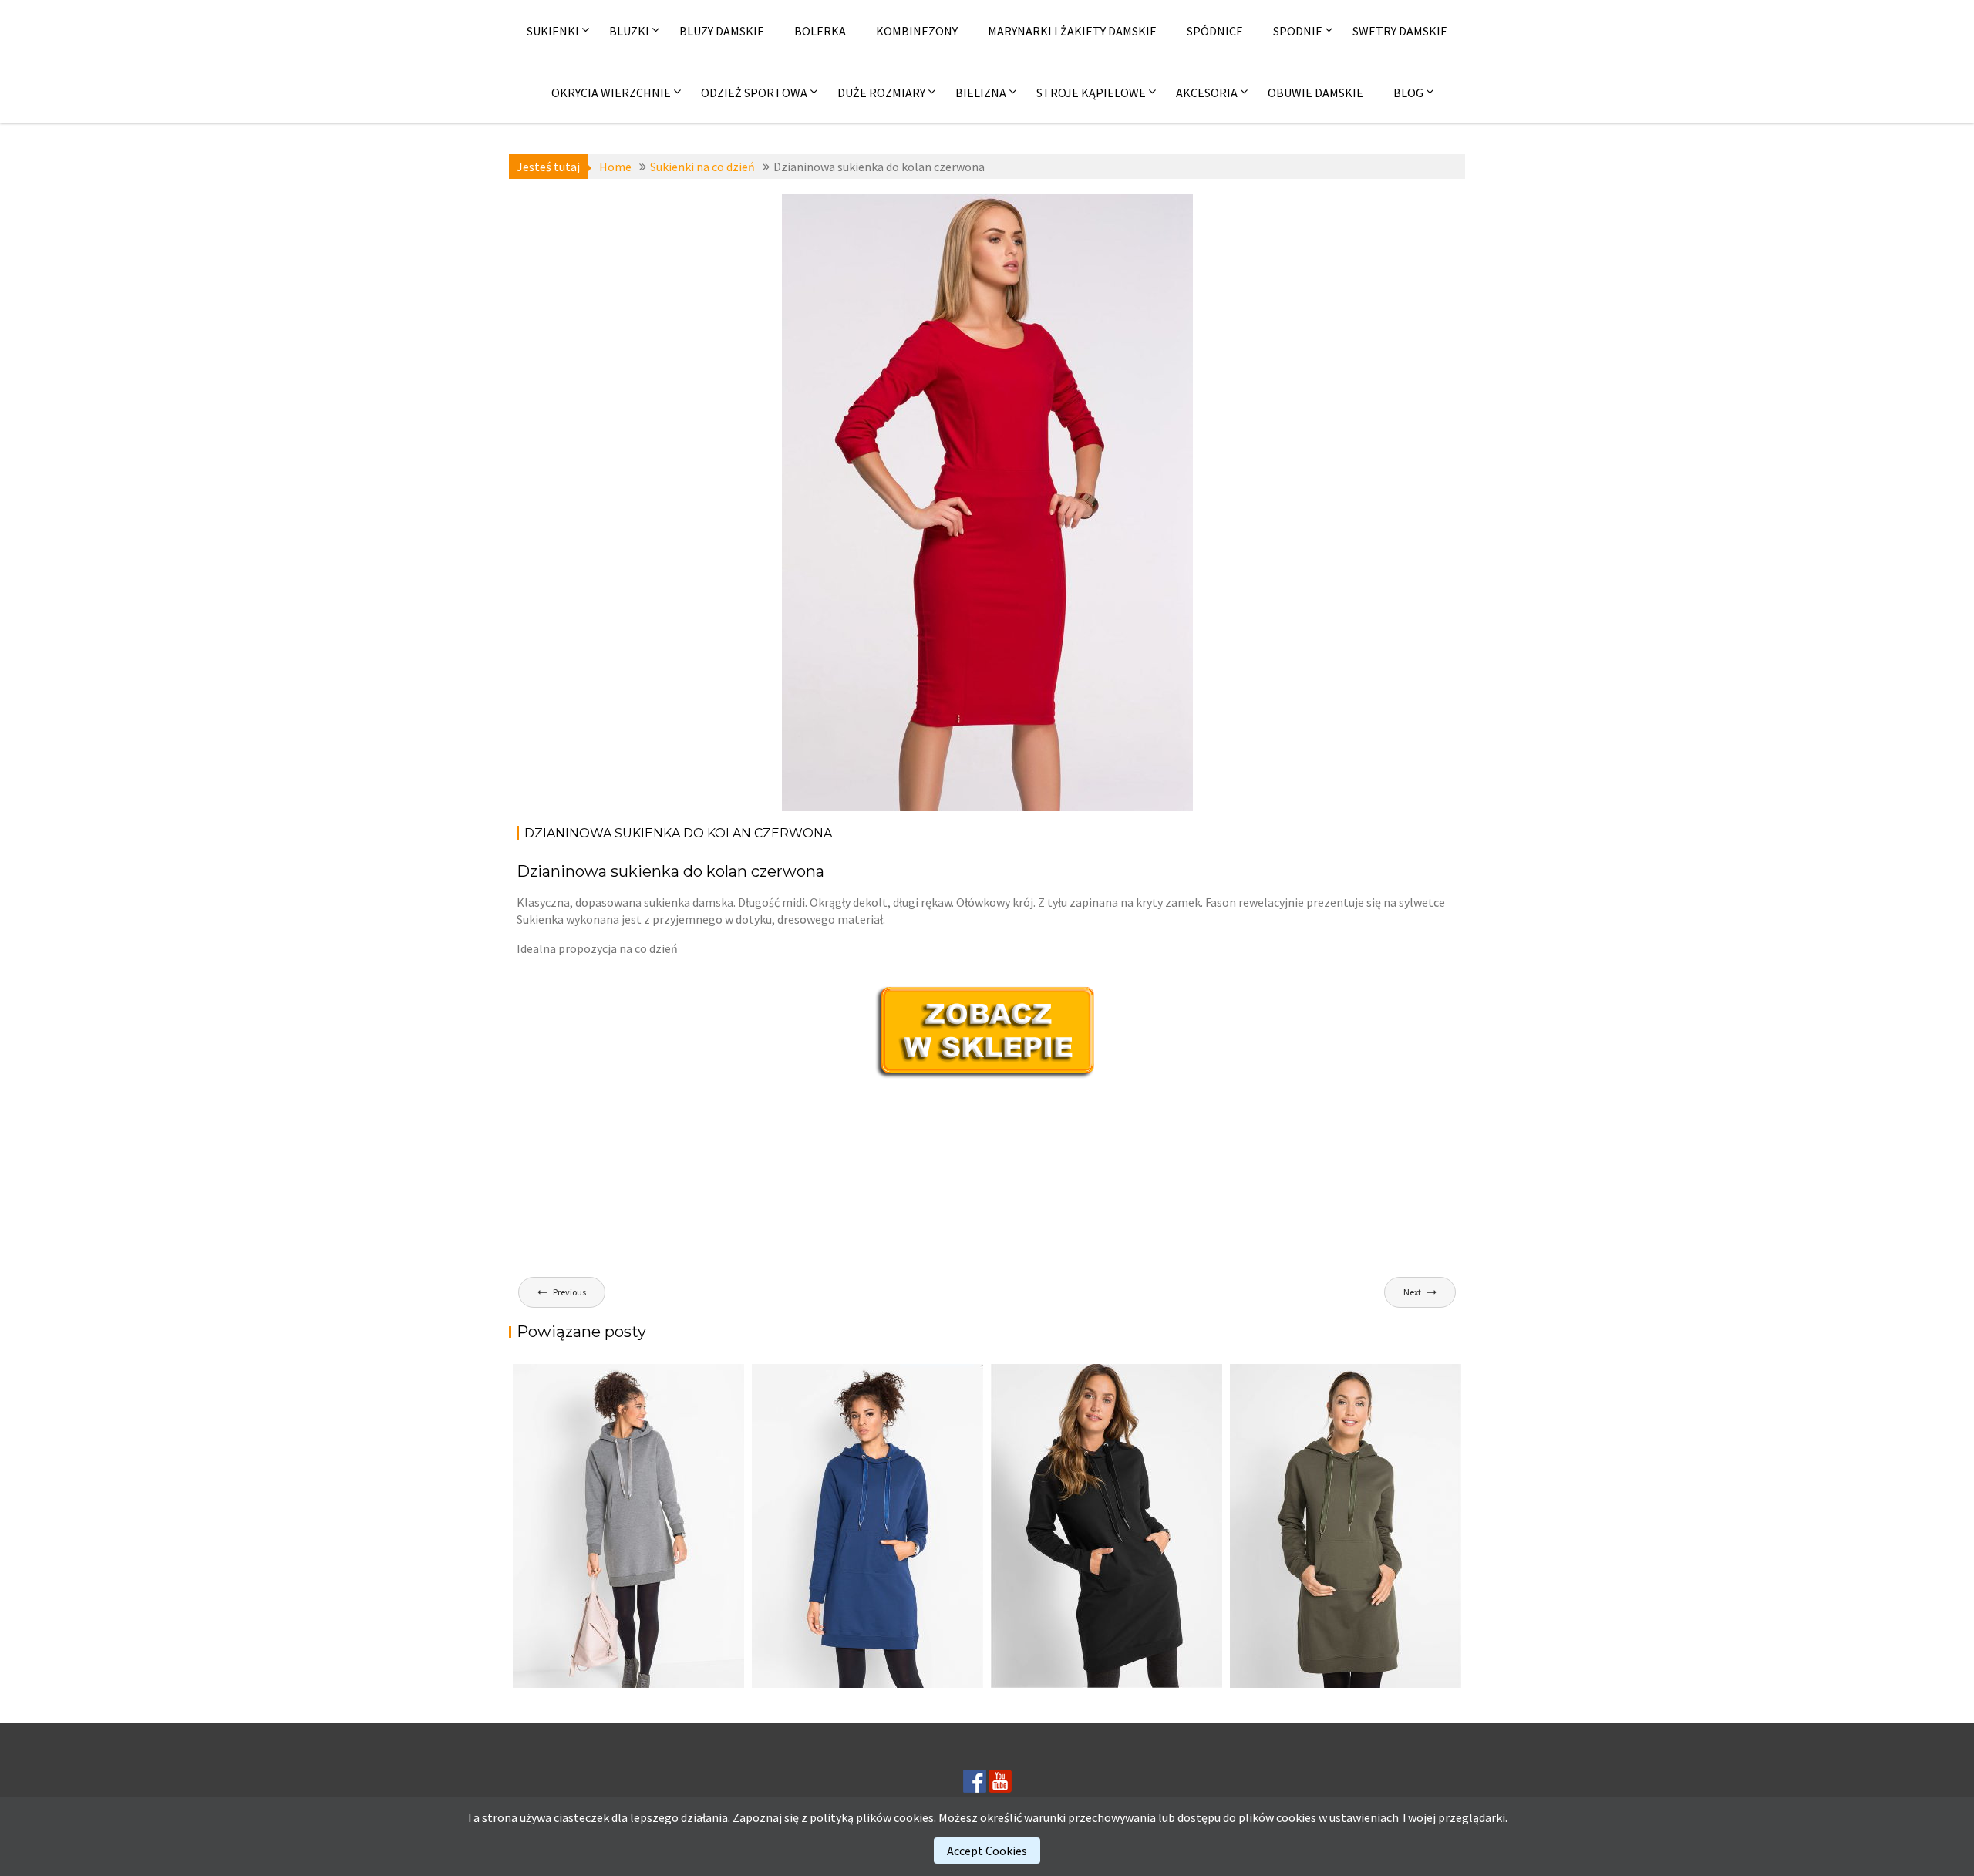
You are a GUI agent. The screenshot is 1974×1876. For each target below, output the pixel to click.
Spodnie (1298, 31)
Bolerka (820, 31)
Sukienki (553, 31)
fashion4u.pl (1139, 228)
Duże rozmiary (881, 93)
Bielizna (981, 93)
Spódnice (1215, 31)
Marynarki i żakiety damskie (1072, 31)
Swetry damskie (1400, 31)
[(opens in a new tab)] (1346, 1526)
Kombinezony (917, 31)
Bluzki (629, 31)
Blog (1408, 93)
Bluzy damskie (722, 31)
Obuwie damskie (1315, 93)
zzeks (866, 262)
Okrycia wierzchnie (611, 93)
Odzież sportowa (754, 93)
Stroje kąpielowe (1091, 93)
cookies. (915, 1817)
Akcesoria (1207, 93)
